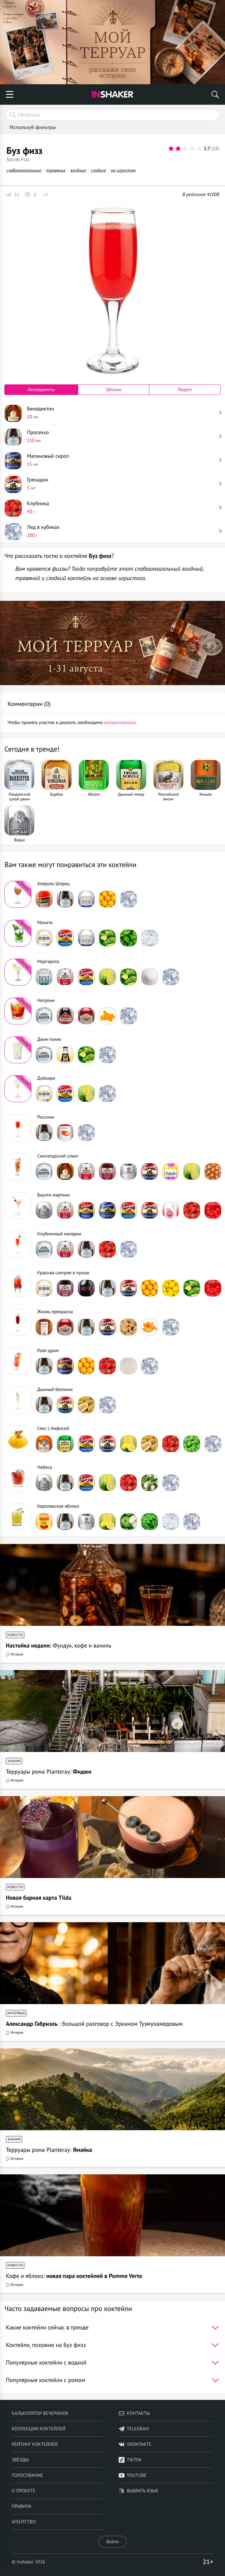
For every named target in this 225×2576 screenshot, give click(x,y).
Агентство (24, 2522)
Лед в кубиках (43, 531)
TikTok (134, 2460)
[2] (178, 149)
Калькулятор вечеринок (40, 2413)
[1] (171, 149)
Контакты (138, 2413)
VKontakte (139, 2444)
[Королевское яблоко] (18, 1517)
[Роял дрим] (18, 1361)
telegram (138, 2429)
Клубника (38, 507)
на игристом (123, 170)
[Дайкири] (18, 1089)
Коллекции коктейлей (39, 2429)
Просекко (38, 436)
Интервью (16, 2013)
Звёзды (20, 2460)
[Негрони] (18, 1011)
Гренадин (38, 484)
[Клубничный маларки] (18, 1244)
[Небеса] (18, 1478)
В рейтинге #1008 (201, 195)
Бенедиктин (40, 412)
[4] (192, 149)
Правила (22, 2506)
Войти (112, 2542)
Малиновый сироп (48, 460)
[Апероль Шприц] (18, 894)
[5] (199, 149)
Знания (14, 1761)
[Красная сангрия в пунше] (18, 1283)
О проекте (24, 2491)
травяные (56, 170)
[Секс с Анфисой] (18, 1439)
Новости (15, 1635)
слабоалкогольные (24, 170)
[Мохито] (18, 933)
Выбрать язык (143, 2491)
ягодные (78, 170)
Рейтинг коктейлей (35, 2444)
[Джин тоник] (18, 1050)
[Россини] (18, 1128)
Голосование (27, 2475)
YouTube (137, 2475)
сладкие (99, 170)
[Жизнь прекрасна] (18, 1322)
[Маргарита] (18, 972)
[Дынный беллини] (18, 1400)
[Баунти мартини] (18, 1206)
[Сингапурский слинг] (18, 1167)
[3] (185, 149)
